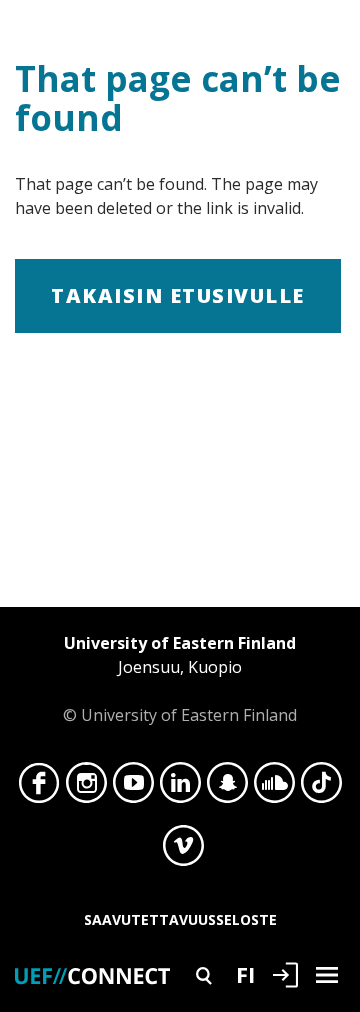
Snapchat (227, 788)
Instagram (86, 788)
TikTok (321, 788)
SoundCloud (274, 788)
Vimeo (183, 851)
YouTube (133, 788)
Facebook (39, 788)
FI (245, 974)
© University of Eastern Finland (180, 679)
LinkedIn (180, 788)
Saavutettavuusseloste (180, 919)
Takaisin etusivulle (178, 295)
